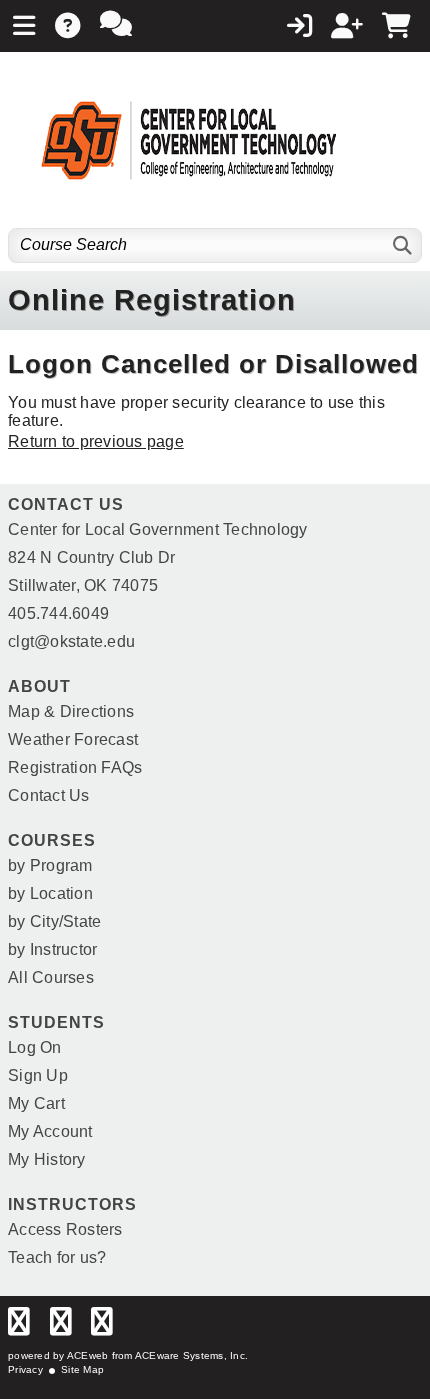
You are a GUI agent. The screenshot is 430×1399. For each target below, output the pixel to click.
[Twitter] (61, 1326)
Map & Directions (71, 711)
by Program (50, 865)
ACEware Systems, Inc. (191, 1355)
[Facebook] (19, 1326)
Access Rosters (65, 1229)
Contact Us (49, 795)
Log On (35, 1047)
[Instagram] (102, 1326)
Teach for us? (57, 1257)
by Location (50, 893)
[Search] (403, 245)
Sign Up (38, 1075)
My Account (50, 1131)
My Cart (36, 1103)
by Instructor (52, 949)
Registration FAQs (75, 767)
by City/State (54, 921)
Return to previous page (96, 441)
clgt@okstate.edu (71, 641)
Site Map (82, 1369)
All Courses (51, 977)
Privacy (25, 1369)
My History (47, 1159)
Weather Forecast (73, 739)
